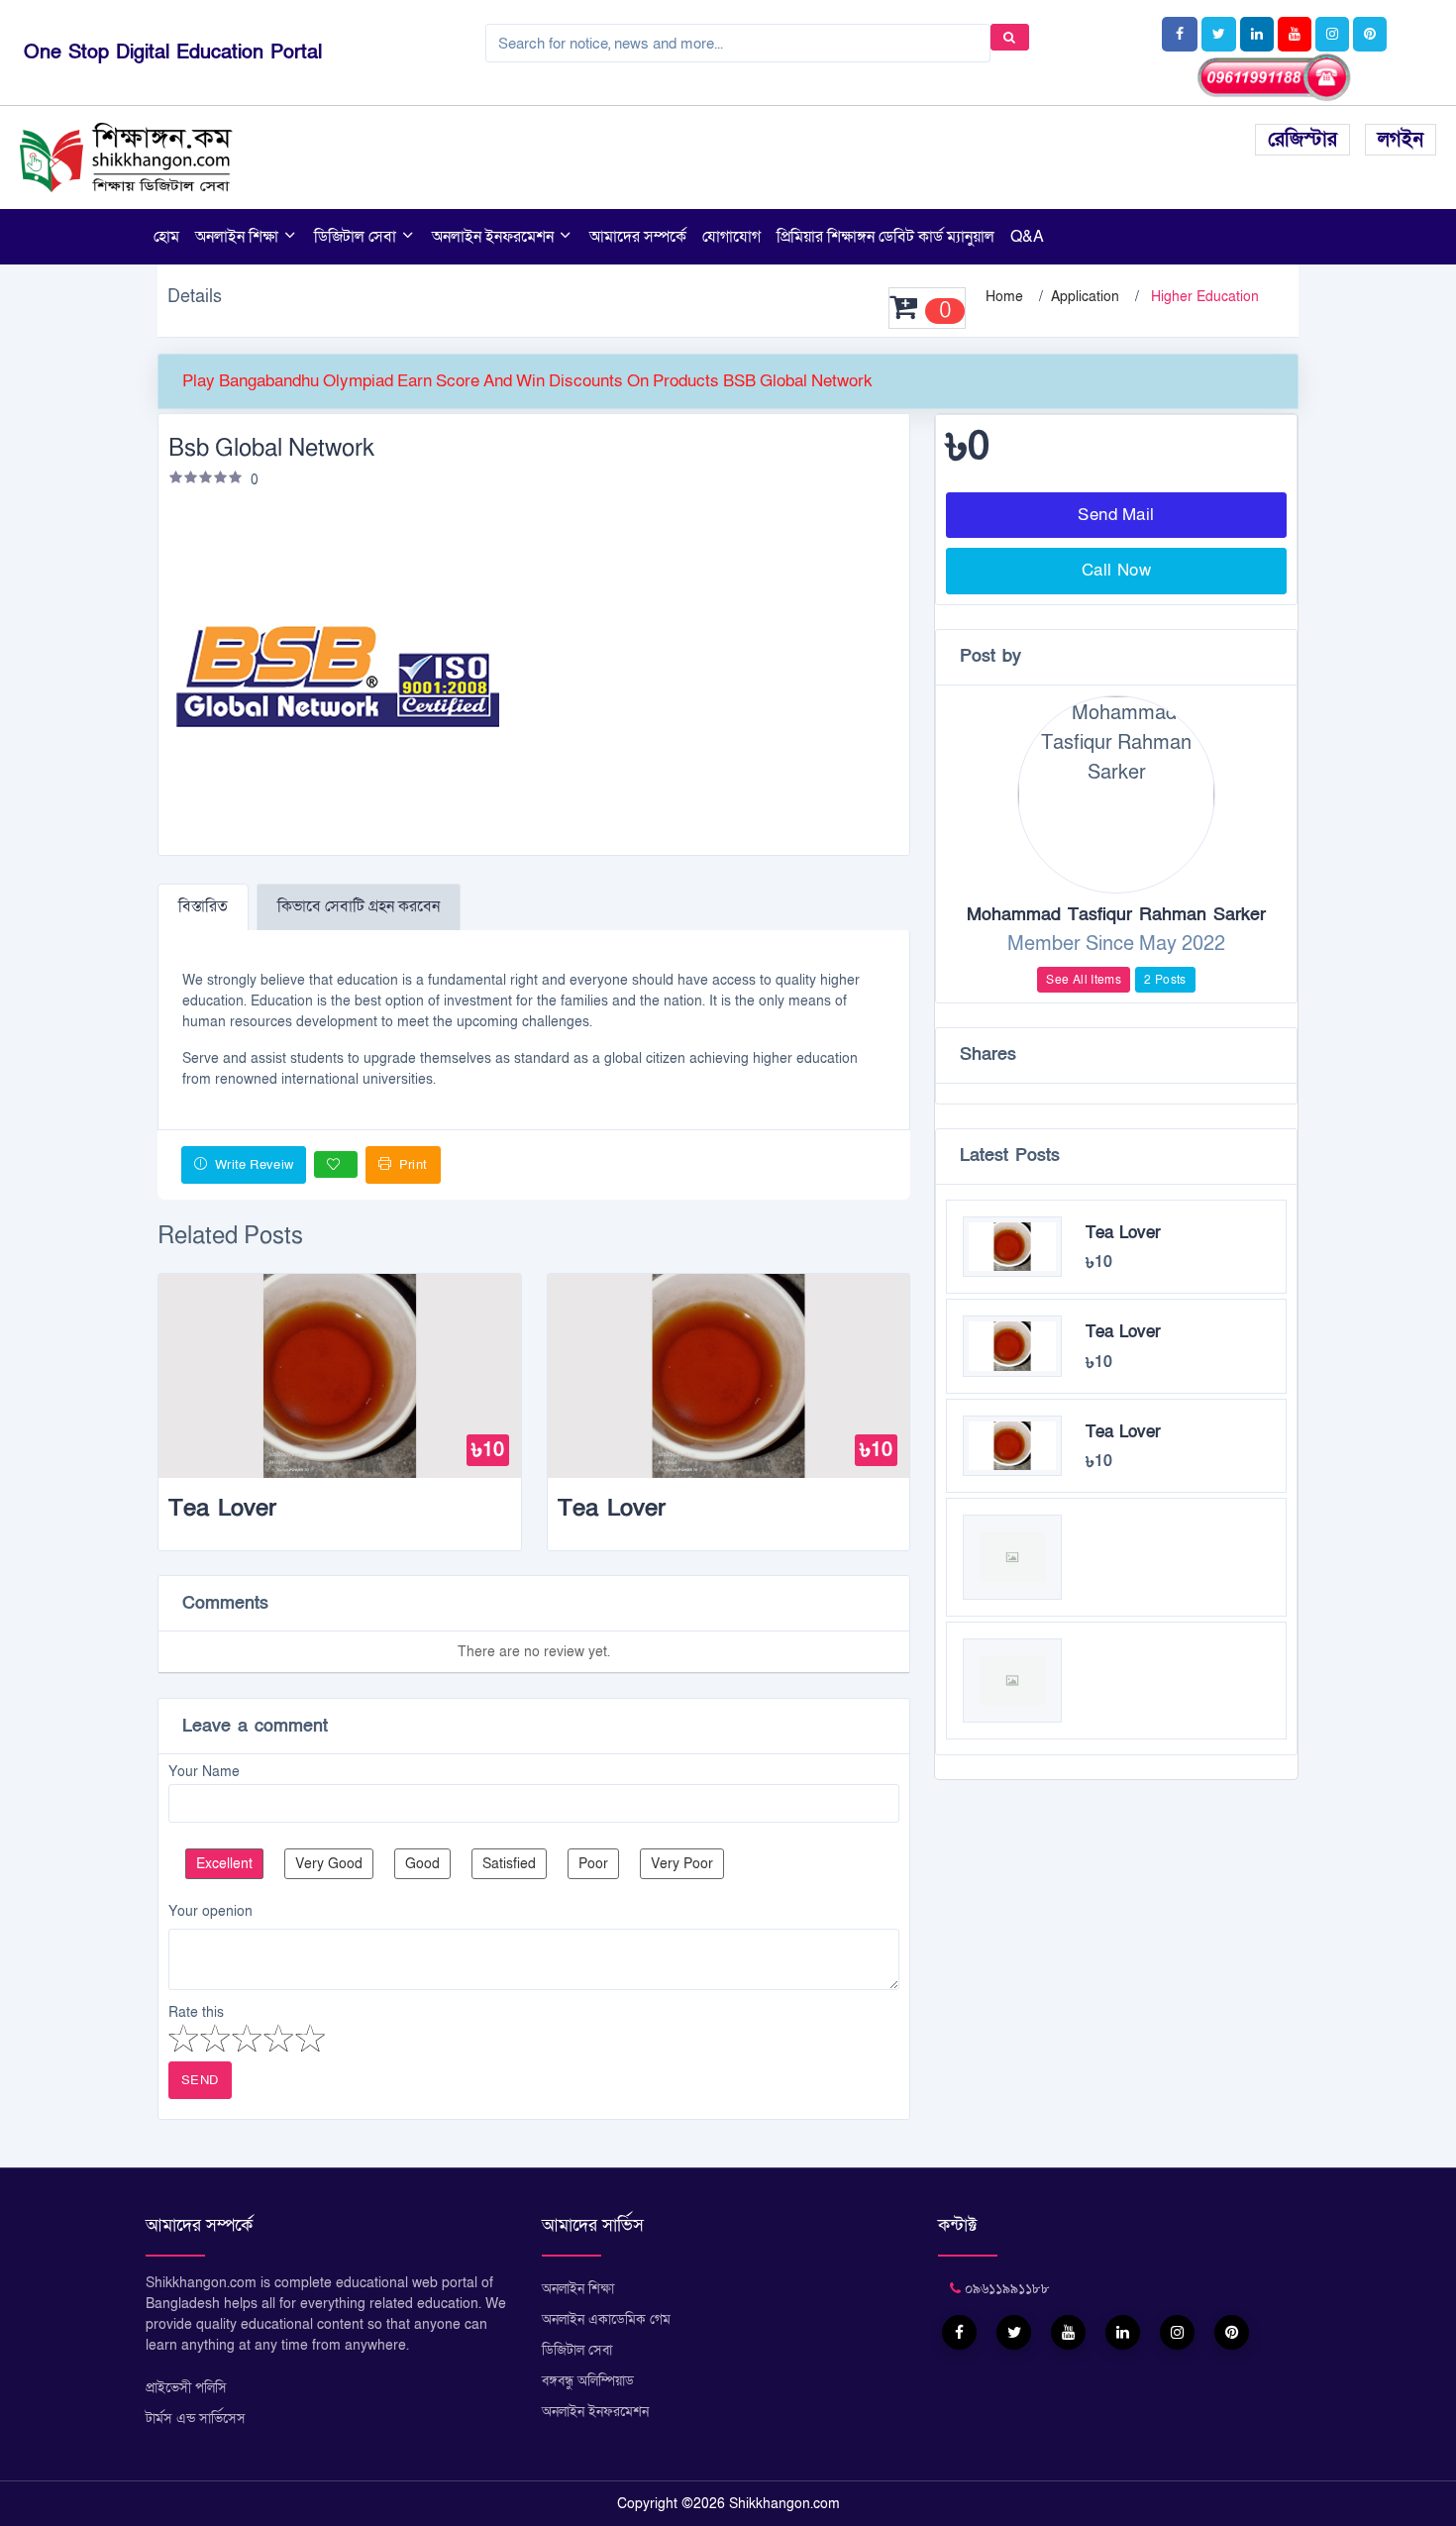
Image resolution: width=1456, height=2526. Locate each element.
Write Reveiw (252, 1165)
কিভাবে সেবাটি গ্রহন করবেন (359, 906)
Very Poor (682, 1864)
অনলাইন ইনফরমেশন (495, 237)
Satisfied (509, 1864)
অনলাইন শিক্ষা (239, 237)
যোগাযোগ (731, 237)
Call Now (1116, 570)
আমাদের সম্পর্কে (638, 237)
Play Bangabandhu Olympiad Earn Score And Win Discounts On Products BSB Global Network (527, 381)
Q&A (1027, 237)
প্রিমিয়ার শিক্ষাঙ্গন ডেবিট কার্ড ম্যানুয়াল (885, 237)
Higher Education (1205, 297)
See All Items (1084, 980)
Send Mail (1116, 515)
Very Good (329, 1864)
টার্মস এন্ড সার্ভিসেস (196, 2419)
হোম (166, 237)
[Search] (1009, 37)
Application (1085, 297)
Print (411, 1165)
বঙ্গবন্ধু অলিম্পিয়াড (588, 2381)
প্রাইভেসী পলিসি (186, 2388)
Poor (593, 1864)
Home (1004, 297)
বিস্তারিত (203, 906)
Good (422, 1864)
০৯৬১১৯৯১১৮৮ (1005, 2289)
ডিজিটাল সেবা (357, 237)
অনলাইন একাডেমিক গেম (606, 2319)
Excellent (224, 1864)
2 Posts (1165, 980)
